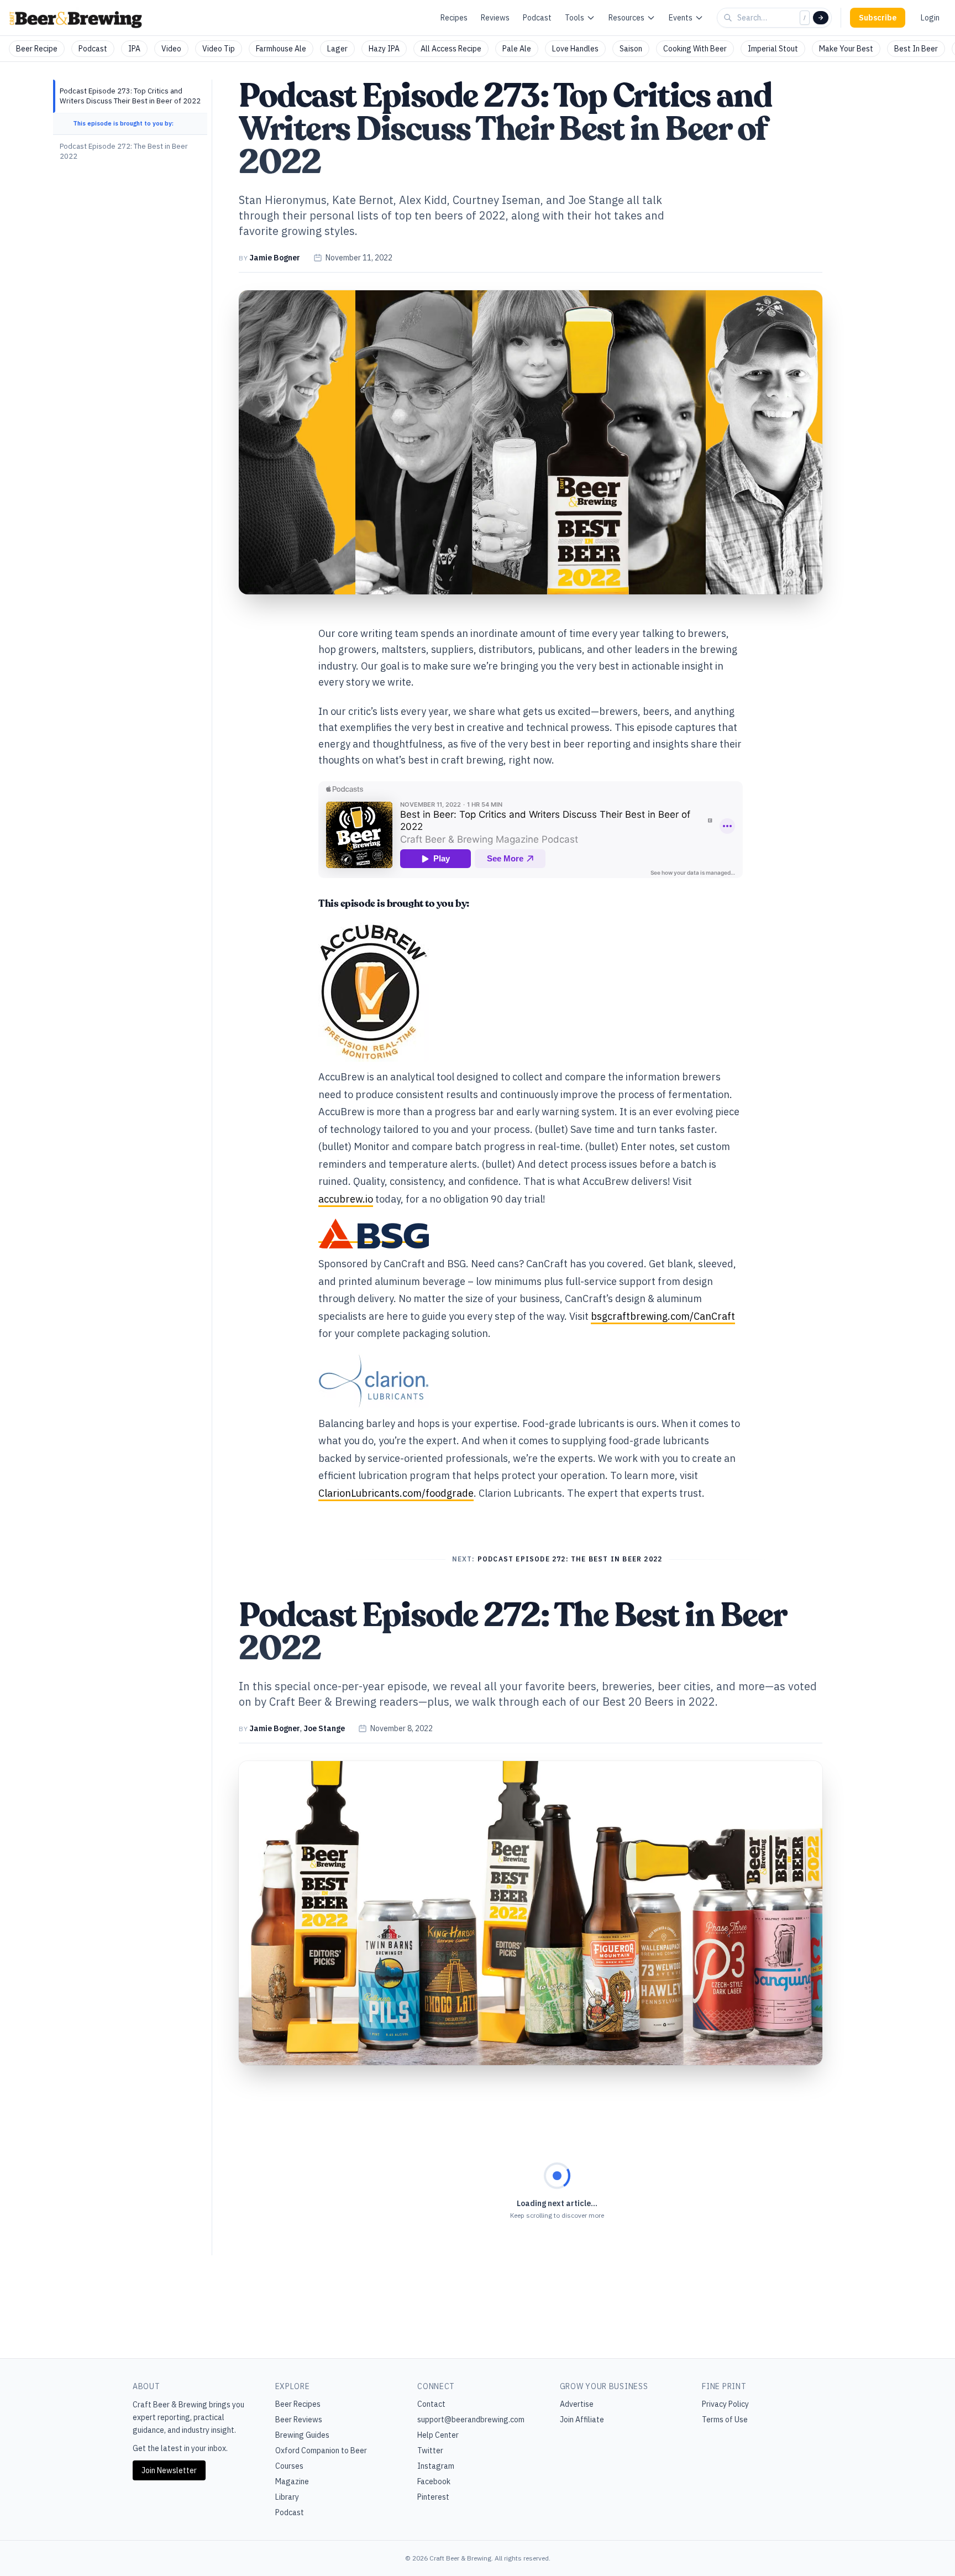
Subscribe (878, 18)
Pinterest (433, 2497)
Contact (431, 2404)
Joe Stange (324, 1728)
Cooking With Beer (695, 49)
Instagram (436, 2466)
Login (930, 18)
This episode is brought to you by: (123, 123)
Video (171, 49)
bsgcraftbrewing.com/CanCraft (663, 1316)
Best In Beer (916, 49)
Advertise (577, 2404)
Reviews (495, 18)
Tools (574, 18)
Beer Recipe (37, 49)
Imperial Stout (773, 49)
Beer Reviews (299, 2420)
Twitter (430, 2450)
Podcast (537, 18)
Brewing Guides (302, 2435)
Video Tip (219, 49)
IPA (134, 49)
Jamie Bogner (275, 258)
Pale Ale (517, 49)
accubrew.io (346, 1199)
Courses (289, 2466)
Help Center (438, 2435)
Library (287, 2497)
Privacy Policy (725, 2404)
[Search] (821, 18)
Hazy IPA (384, 49)
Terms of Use (725, 2420)
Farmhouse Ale (281, 49)
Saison (631, 49)
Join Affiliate (582, 2420)
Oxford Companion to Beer (321, 2450)
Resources (626, 18)
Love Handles (575, 49)
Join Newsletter (169, 2470)
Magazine (292, 2481)
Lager (337, 49)
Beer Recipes (298, 2404)
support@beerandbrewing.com (471, 2420)
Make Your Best (846, 49)
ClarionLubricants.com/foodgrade (396, 1493)
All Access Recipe (451, 49)
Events (681, 18)
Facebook (434, 2481)
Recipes (454, 18)
